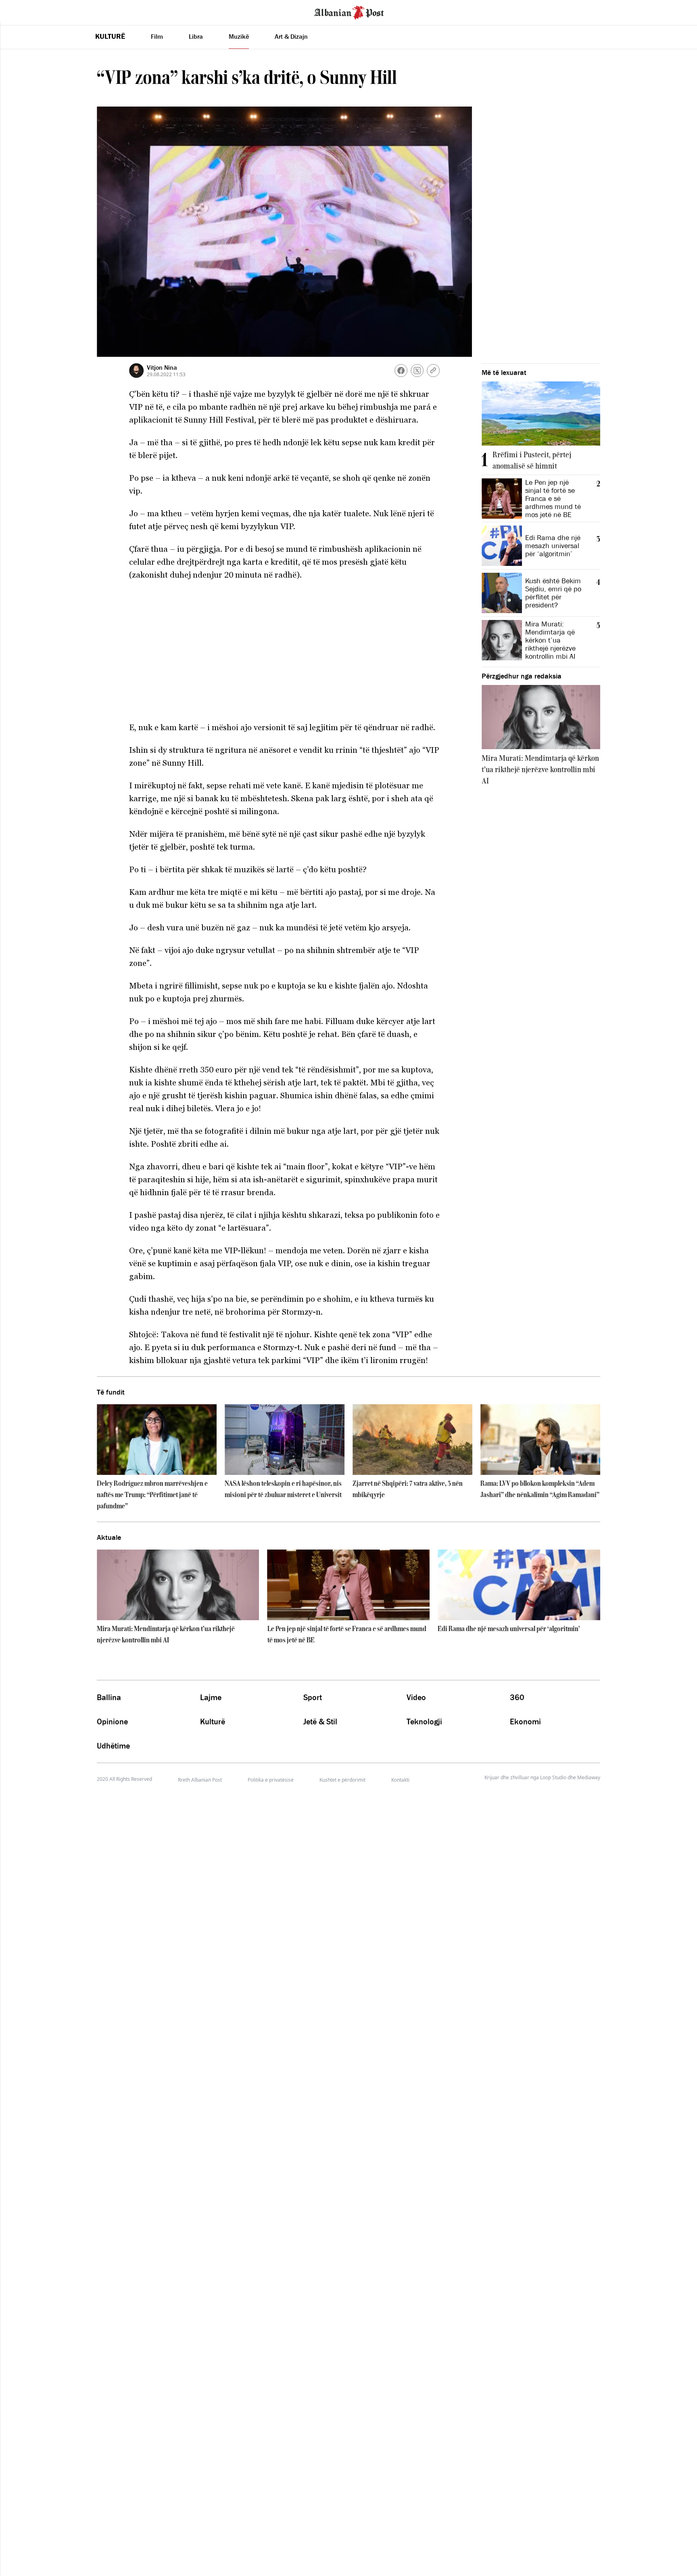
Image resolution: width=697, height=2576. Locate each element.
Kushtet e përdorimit (342, 1780)
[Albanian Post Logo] (349, 12)
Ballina (109, 1697)
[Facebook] (401, 371)
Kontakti (400, 1780)
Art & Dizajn (291, 36)
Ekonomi (525, 1722)
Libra (196, 36)
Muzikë (239, 36)
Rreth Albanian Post (200, 1780)
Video (416, 1697)
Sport (313, 1697)
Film (157, 36)
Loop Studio (553, 1778)
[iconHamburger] (21, 11)
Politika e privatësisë (271, 1780)
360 (517, 1697)
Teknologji (424, 1722)
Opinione (112, 1722)
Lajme (211, 1697)
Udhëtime (113, 1746)
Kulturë (110, 36)
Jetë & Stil (320, 1722)
